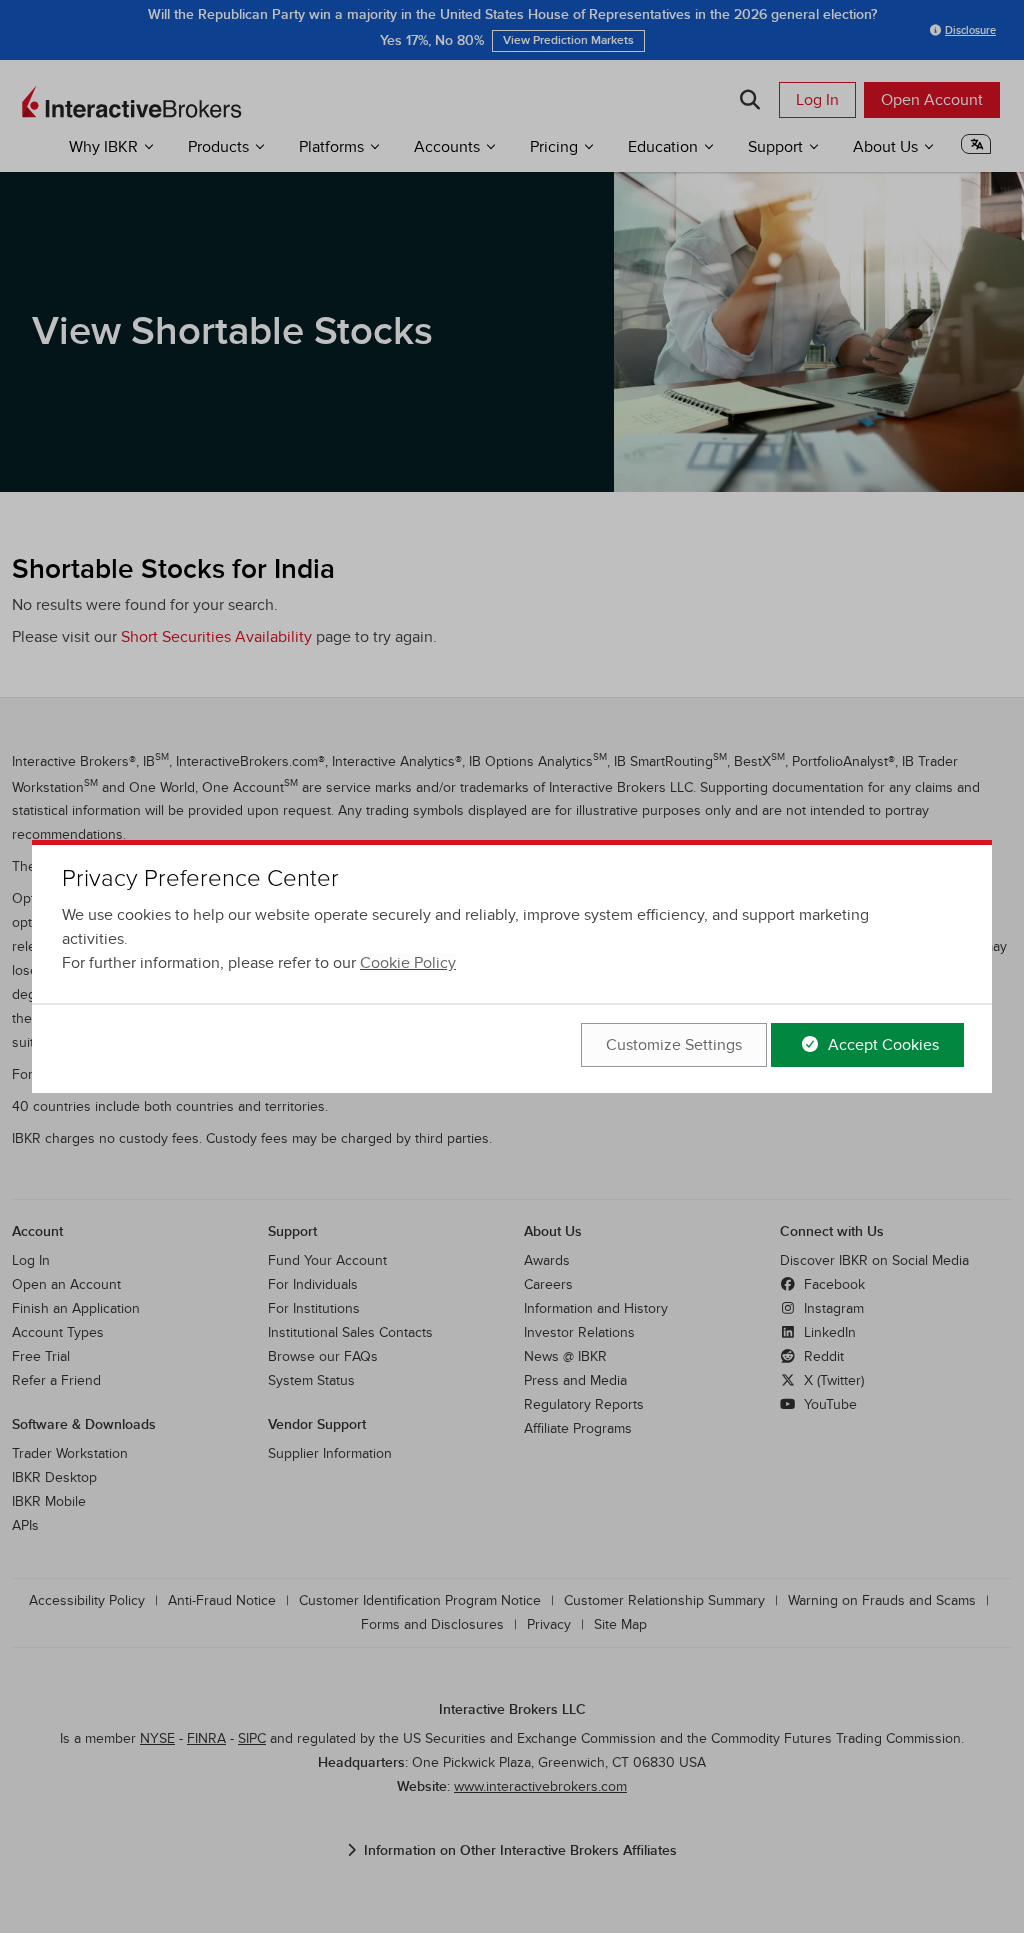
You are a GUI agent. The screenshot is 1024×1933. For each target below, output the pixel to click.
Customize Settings (674, 1045)
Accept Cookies (881, 1045)
